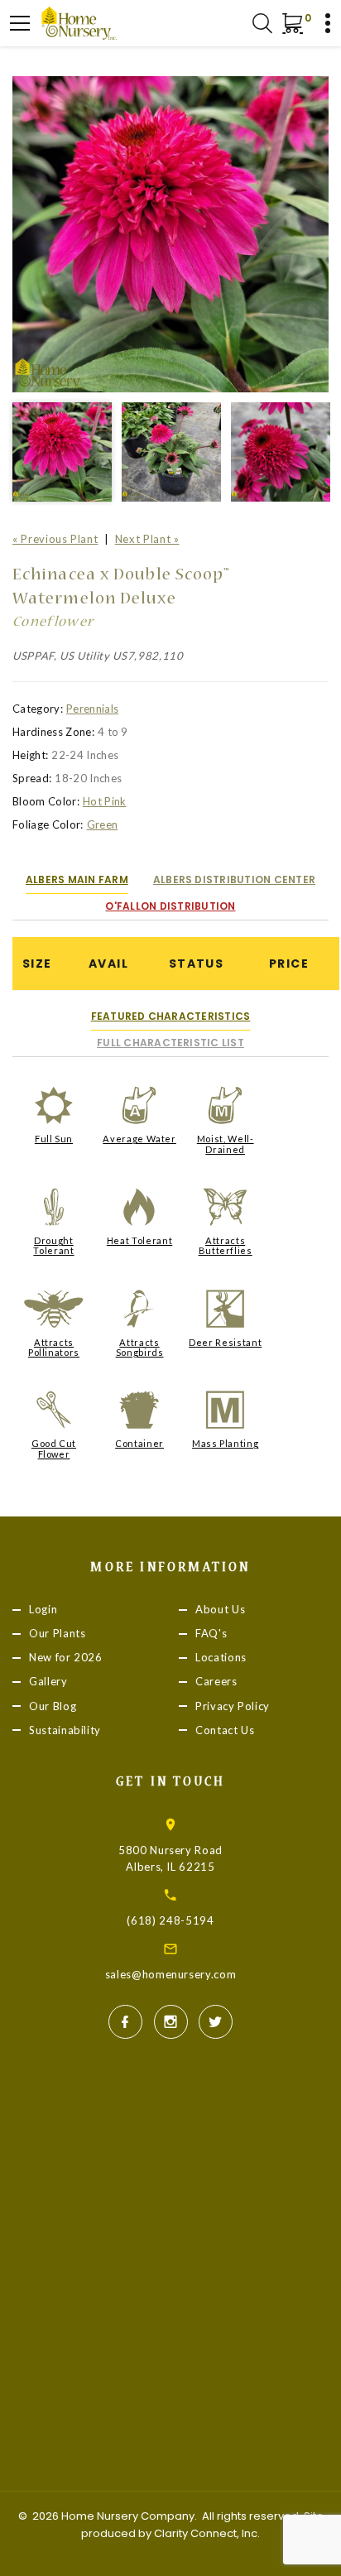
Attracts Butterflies (226, 1245)
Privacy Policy (233, 1706)
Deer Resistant (225, 1342)
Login (43, 1609)
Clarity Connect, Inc (206, 2533)
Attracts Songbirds (140, 1347)
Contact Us (225, 1730)
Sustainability (65, 1730)
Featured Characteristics (171, 1016)
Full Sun (54, 1139)
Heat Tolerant (139, 1240)
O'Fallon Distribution (170, 906)
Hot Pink (105, 801)
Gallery (48, 1682)
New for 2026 (66, 1658)
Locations (221, 1658)
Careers (216, 1682)
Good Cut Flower (54, 1448)
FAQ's (211, 1634)
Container (139, 1443)
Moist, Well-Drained (226, 1144)
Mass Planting (225, 1443)
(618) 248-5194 (170, 1920)
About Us (220, 1609)
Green (103, 824)
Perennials (92, 709)
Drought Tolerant (53, 1245)
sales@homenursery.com (171, 1974)
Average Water (139, 1139)
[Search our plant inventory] (262, 23)
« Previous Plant (55, 539)
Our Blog (53, 1706)
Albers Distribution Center (234, 879)
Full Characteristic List (170, 1043)
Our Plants (58, 1634)
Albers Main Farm (77, 879)
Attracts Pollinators (54, 1347)
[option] (170, 234)
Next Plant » (147, 539)
